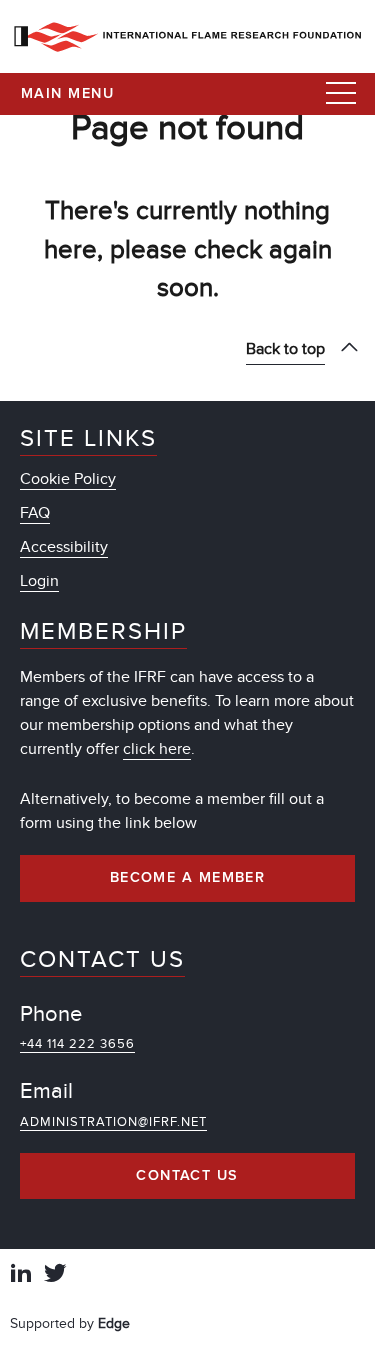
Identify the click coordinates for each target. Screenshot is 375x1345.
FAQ (35, 513)
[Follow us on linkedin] (21, 1275)
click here (157, 749)
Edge (114, 1323)
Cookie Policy (68, 479)
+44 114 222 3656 (77, 1044)
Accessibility (64, 547)
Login (39, 581)
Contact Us (187, 1176)
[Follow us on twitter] (55, 1275)
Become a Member (188, 878)
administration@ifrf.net (113, 1122)
